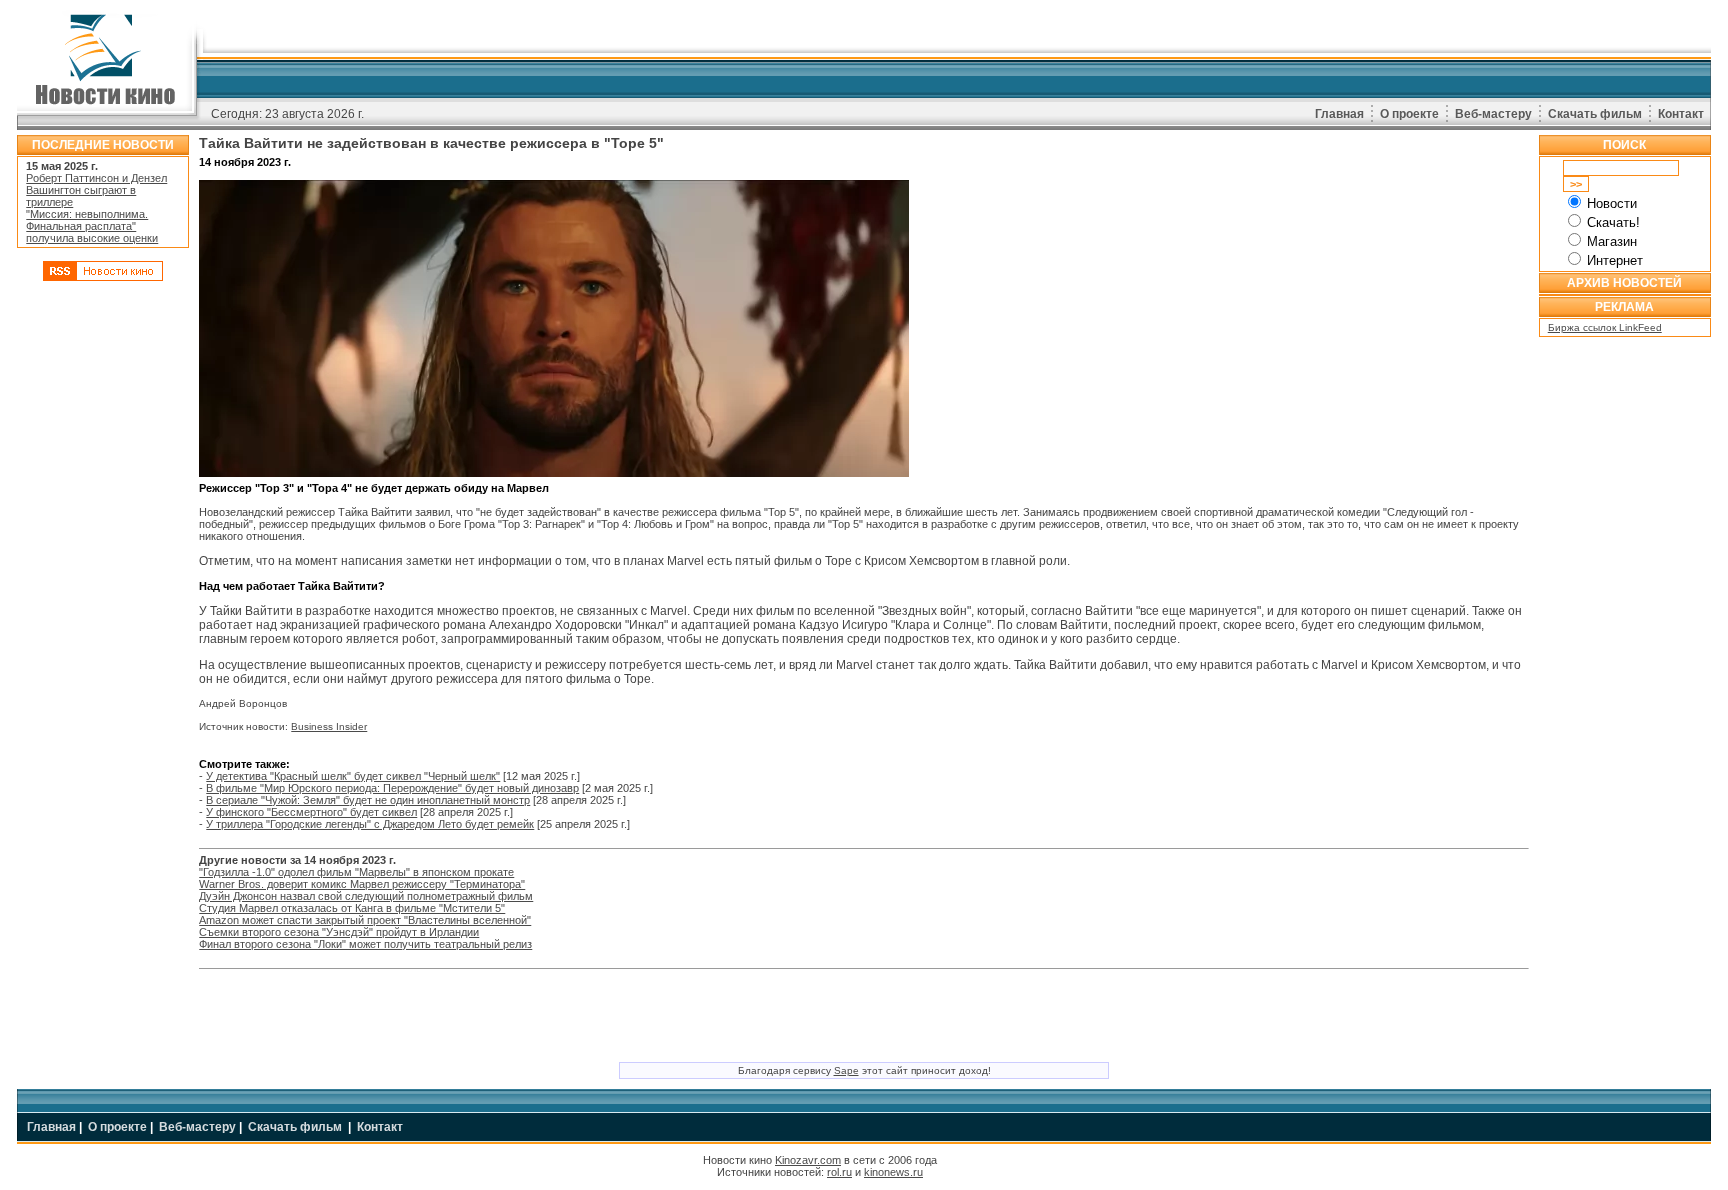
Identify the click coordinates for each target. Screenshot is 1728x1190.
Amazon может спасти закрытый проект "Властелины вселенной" (365, 920)
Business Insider (329, 726)
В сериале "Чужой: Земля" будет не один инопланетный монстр (368, 800)
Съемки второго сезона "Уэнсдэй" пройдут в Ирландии (339, 932)
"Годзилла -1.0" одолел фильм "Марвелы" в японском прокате (356, 872)
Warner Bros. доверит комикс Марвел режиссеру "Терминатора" (362, 884)
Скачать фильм (1595, 114)
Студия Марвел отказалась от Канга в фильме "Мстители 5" (352, 908)
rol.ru (839, 1172)
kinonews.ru (893, 1172)
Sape (846, 1070)
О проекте (1409, 114)
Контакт (1681, 114)
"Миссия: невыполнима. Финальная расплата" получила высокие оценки (92, 226)
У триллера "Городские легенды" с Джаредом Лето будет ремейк (370, 824)
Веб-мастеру (1493, 114)
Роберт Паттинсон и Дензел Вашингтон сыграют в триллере (96, 190)
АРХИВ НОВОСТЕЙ (1624, 283)
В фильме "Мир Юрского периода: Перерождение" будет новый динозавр (392, 788)
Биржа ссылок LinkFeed (1605, 327)
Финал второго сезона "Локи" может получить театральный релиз (365, 944)
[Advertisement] (103, 593)
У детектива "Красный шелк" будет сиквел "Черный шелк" (353, 776)
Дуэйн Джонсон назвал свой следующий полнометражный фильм (366, 896)
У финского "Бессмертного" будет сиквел (311, 812)
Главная (1339, 114)
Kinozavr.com (808, 1160)
